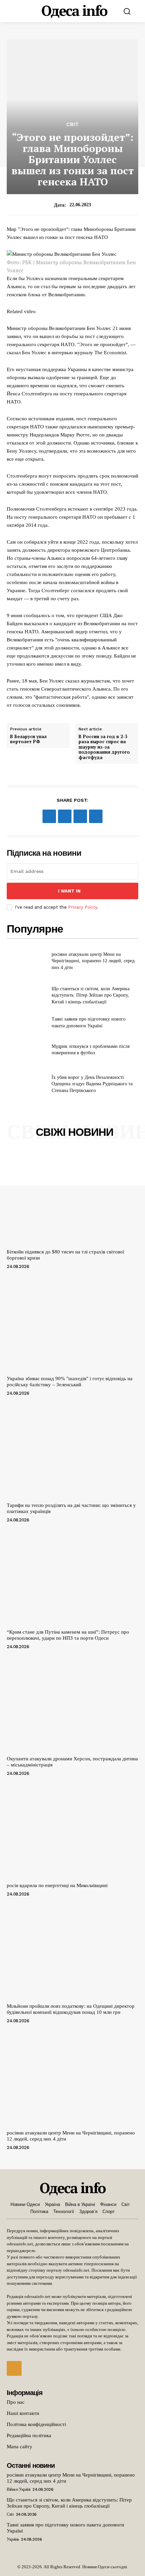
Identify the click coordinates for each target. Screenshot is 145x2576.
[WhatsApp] (96, 816)
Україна (13, 2539)
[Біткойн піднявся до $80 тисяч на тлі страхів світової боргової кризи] (72, 1197)
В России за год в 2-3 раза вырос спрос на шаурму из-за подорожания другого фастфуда (104, 747)
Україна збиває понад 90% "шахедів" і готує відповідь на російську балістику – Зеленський (70, 1382)
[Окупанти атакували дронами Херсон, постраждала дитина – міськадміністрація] (72, 1704)
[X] (65, 816)
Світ (73, 124)
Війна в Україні (19, 2489)
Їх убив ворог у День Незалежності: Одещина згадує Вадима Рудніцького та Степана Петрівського (92, 1084)
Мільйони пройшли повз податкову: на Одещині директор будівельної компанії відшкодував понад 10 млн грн (71, 2009)
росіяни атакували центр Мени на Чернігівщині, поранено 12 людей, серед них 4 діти (93, 961)
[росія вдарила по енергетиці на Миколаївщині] (72, 1831)
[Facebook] (49, 816)
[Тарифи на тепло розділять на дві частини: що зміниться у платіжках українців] (72, 1451)
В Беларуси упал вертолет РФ (28, 739)
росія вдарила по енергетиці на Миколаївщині (57, 1885)
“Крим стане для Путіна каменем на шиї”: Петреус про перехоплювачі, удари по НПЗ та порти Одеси (68, 1635)
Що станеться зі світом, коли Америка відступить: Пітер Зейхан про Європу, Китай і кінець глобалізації (91, 995)
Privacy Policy (83, 907)
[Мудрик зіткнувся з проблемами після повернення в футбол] (26, 1050)
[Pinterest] (80, 816)
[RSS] (14, 2368)
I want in (69, 891)
